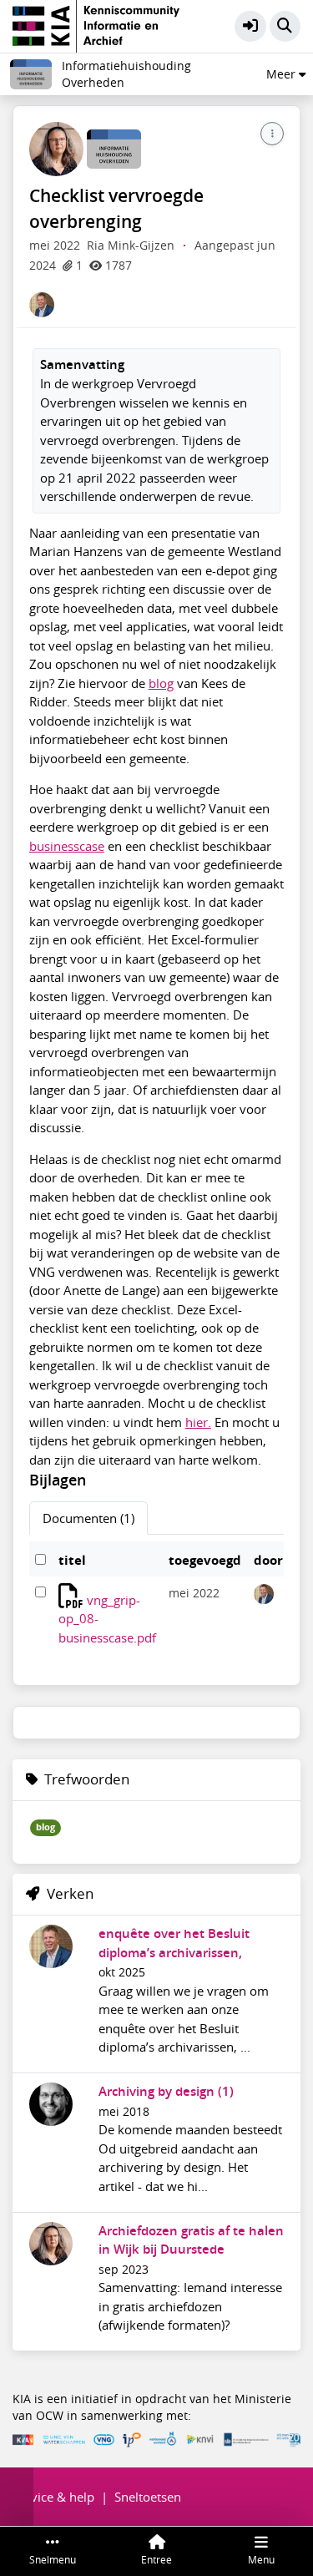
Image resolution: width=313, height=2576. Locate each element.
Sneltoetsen (148, 2497)
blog (161, 683)
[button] (250, 27)
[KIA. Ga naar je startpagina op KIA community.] (96, 24)
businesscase (67, 846)
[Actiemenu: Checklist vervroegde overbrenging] (272, 134)
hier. (198, 1422)
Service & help (53, 2497)
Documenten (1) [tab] (88, 1518)
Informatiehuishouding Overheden (126, 74)
